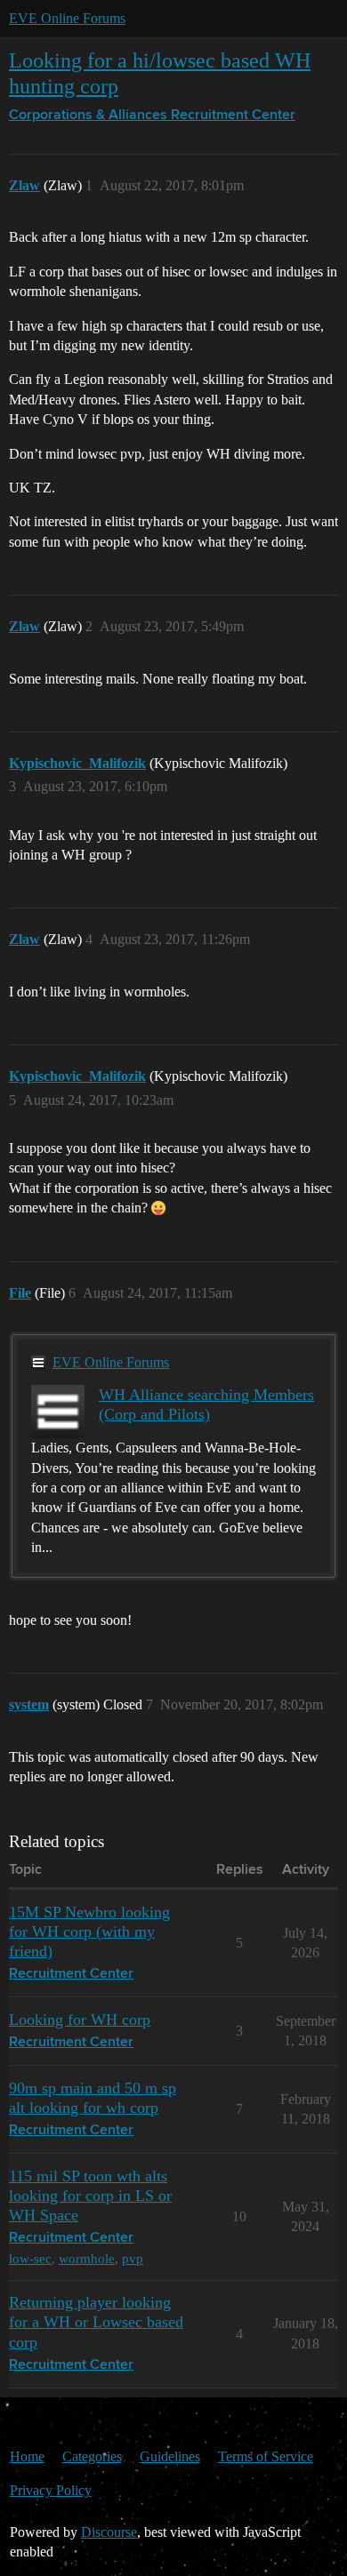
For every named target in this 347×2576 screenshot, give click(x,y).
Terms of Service (266, 2456)
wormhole (87, 2258)
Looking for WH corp (80, 2020)
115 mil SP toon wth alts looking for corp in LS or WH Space (90, 2196)
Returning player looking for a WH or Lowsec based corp (96, 2322)
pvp (133, 2258)
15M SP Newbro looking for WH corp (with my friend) (89, 1932)
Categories (92, 2456)
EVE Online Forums (67, 18)
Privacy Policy (51, 2490)
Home (27, 2456)
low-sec (30, 2258)
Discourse (109, 2532)
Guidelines (170, 2456)
